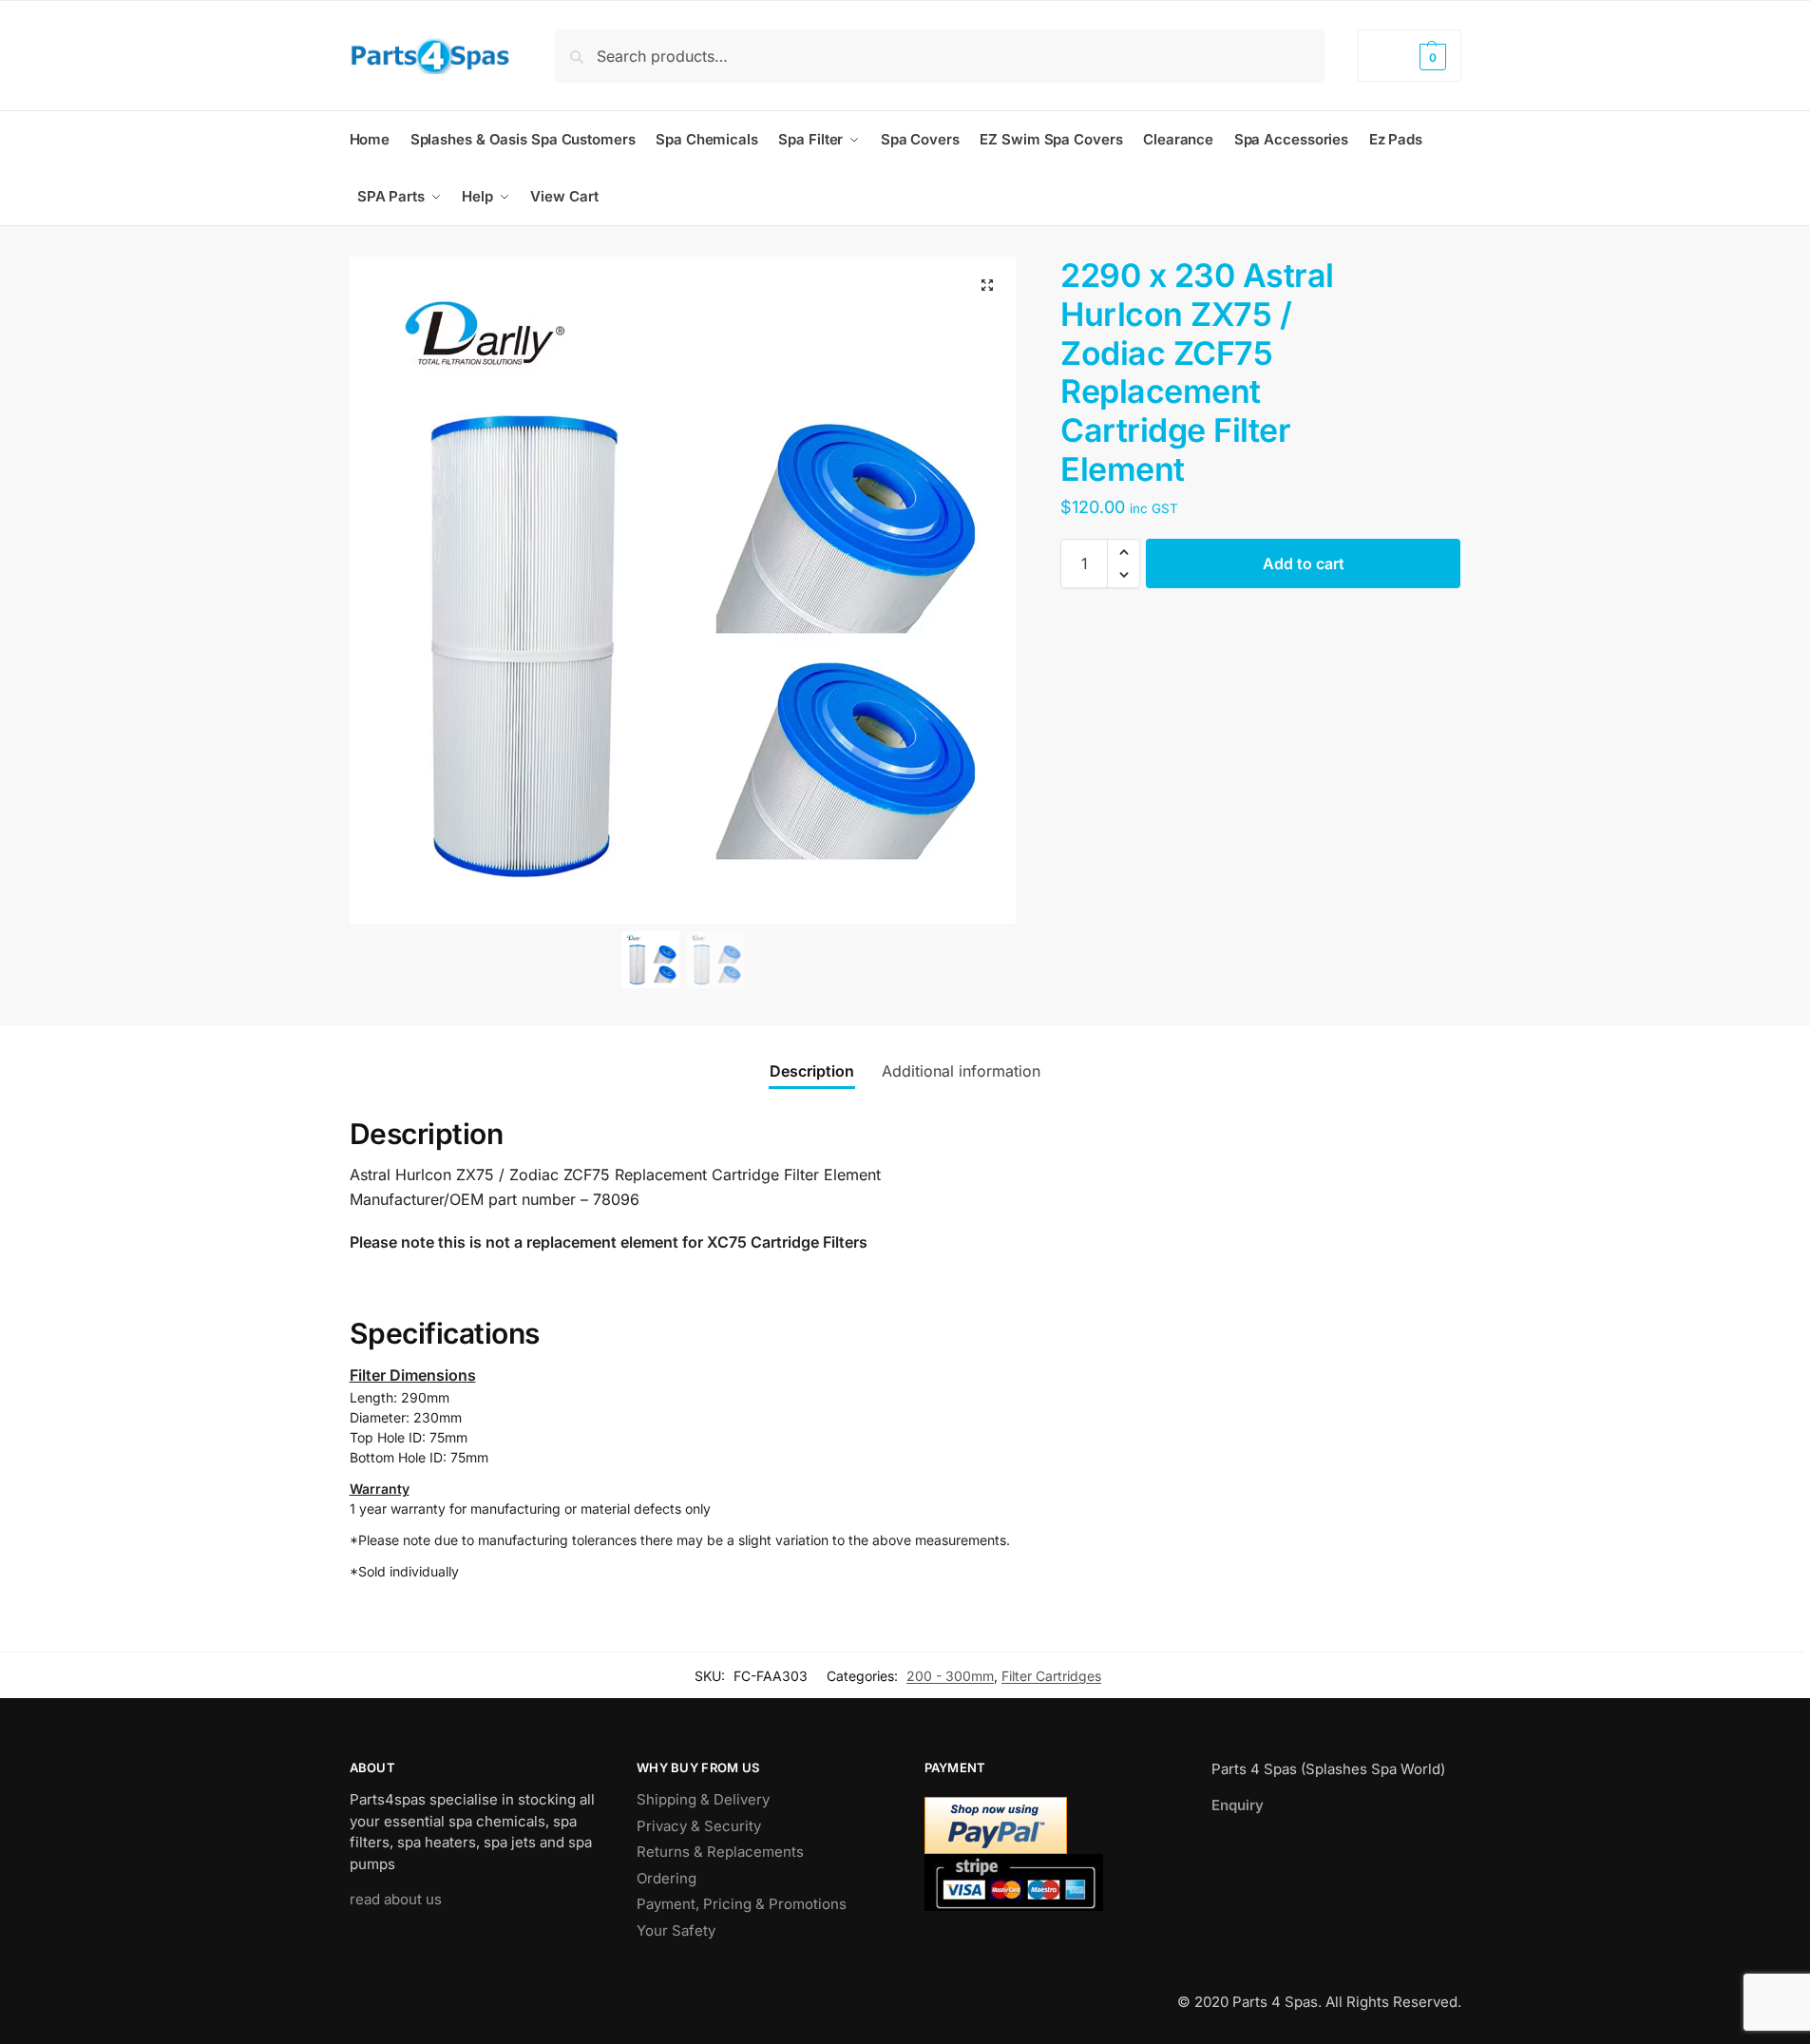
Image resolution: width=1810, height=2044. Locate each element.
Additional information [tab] (961, 1071)
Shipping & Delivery (703, 1799)
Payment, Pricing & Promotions (742, 1904)
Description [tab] (812, 1071)
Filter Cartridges (1051, 1676)
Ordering (667, 1878)
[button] (1409, 56)
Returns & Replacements (720, 1852)
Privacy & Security (699, 1826)
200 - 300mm (950, 1676)
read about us (396, 1899)
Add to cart (1304, 564)
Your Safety (676, 1930)
